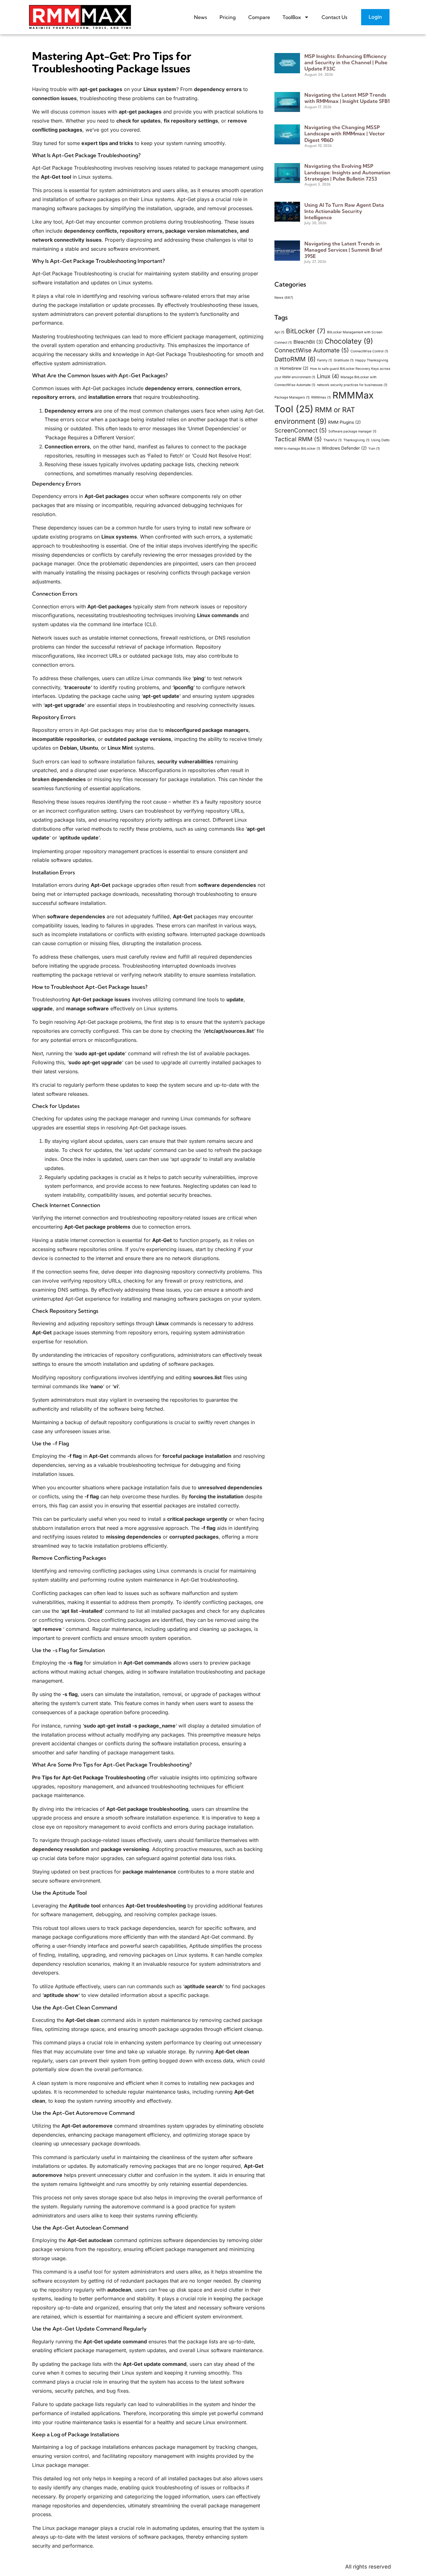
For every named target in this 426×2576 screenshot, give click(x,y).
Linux (328, 376)
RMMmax (321, 397)
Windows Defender (344, 448)
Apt (279, 332)
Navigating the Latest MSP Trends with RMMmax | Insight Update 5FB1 (347, 98)
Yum (374, 449)
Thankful (333, 440)
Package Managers (292, 397)
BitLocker (306, 331)
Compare (259, 17)
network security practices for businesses (352, 385)
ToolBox (292, 17)
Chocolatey (349, 341)
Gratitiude (344, 360)
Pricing (228, 17)
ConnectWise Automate (312, 350)
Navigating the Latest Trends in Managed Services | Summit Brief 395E (343, 250)
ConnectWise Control (369, 351)
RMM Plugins (344, 422)
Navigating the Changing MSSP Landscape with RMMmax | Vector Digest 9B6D (345, 133)
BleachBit (308, 342)
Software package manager (352, 431)
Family (325, 360)
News (201, 17)
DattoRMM (295, 359)
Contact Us (334, 17)
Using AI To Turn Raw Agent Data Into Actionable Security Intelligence (344, 211)
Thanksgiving (356, 440)
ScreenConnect (301, 430)
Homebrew (294, 368)
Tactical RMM (298, 439)
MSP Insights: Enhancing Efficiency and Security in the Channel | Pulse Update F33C (346, 62)
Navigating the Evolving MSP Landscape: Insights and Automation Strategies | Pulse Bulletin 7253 (347, 172)
